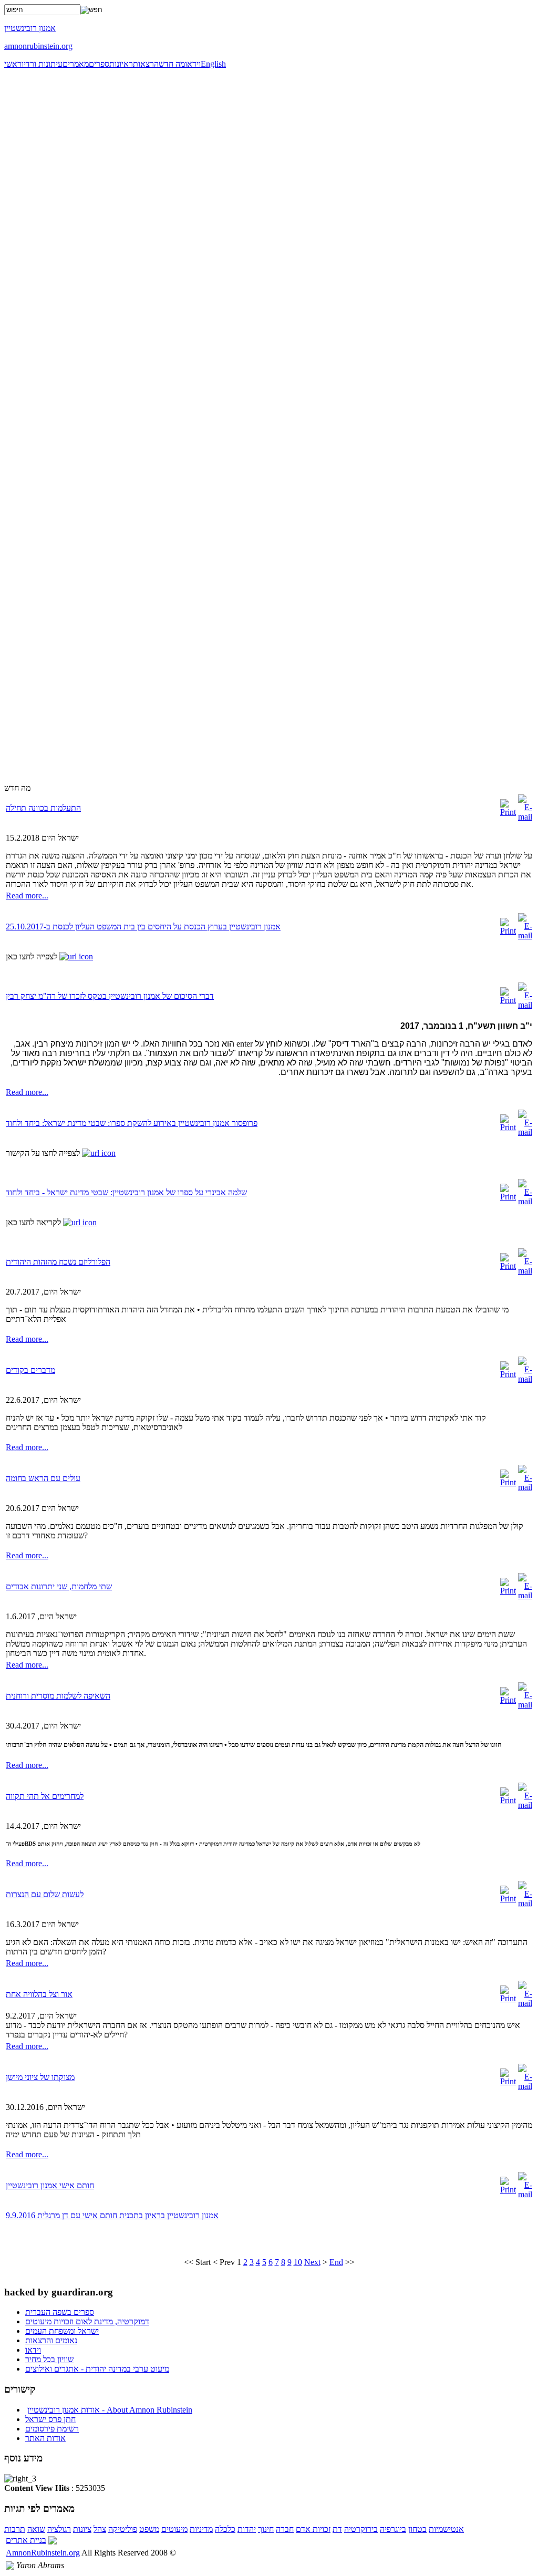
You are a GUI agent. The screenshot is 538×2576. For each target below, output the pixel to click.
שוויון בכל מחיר (49, 2359)
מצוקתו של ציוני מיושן (40, 2077)
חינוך (266, 2529)
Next (312, 2262)
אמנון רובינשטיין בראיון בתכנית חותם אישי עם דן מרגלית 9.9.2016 (112, 2215)
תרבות (15, 2529)
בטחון (417, 2529)
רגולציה (59, 2529)
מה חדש (172, 64)
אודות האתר (45, 2438)
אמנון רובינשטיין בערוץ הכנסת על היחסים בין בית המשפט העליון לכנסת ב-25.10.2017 (143, 927)
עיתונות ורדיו (42, 64)
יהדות (247, 2529)
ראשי (13, 64)
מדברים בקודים (30, 1370)
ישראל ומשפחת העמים (62, 2331)
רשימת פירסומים (52, 2429)
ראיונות (121, 64)
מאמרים (76, 64)
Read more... (27, 896)
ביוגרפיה (393, 2529)
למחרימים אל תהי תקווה (45, 1796)
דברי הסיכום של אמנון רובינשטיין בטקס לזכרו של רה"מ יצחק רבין (110, 996)
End (336, 2262)
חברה (285, 2529)
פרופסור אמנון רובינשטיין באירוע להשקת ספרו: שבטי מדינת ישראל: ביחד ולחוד (132, 1123)
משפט (149, 2529)
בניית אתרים (26, 2540)
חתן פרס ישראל (50, 2419)
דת (337, 2529)
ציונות (82, 2529)
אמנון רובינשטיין (30, 28)
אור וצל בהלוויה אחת (39, 1994)
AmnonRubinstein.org (43, 2553)
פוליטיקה (123, 2529)
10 (298, 2262)
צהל (100, 2529)
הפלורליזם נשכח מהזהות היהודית (58, 1262)
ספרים (99, 64)
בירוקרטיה (361, 2529)
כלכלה (225, 2529)
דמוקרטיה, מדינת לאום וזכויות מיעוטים (87, 2321)
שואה (36, 2529)
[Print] (508, 812)
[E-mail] (525, 817)
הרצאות (146, 64)
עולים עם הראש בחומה (43, 1478)
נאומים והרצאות (51, 2340)
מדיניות (201, 2529)
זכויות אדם (313, 2529)
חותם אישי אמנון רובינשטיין (50, 2185)
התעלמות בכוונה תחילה (43, 808)
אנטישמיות (446, 2529)
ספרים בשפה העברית (60, 2312)
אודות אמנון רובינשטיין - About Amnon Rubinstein (110, 2410)
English (213, 64)
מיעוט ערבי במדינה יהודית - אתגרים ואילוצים (97, 2369)
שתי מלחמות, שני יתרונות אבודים (59, 1586)
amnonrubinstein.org (38, 46)
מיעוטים (174, 2529)
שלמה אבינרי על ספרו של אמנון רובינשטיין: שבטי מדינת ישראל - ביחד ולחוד (126, 1192)
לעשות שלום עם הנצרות (45, 1894)
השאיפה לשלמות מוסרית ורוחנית (58, 1696)
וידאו (193, 64)
